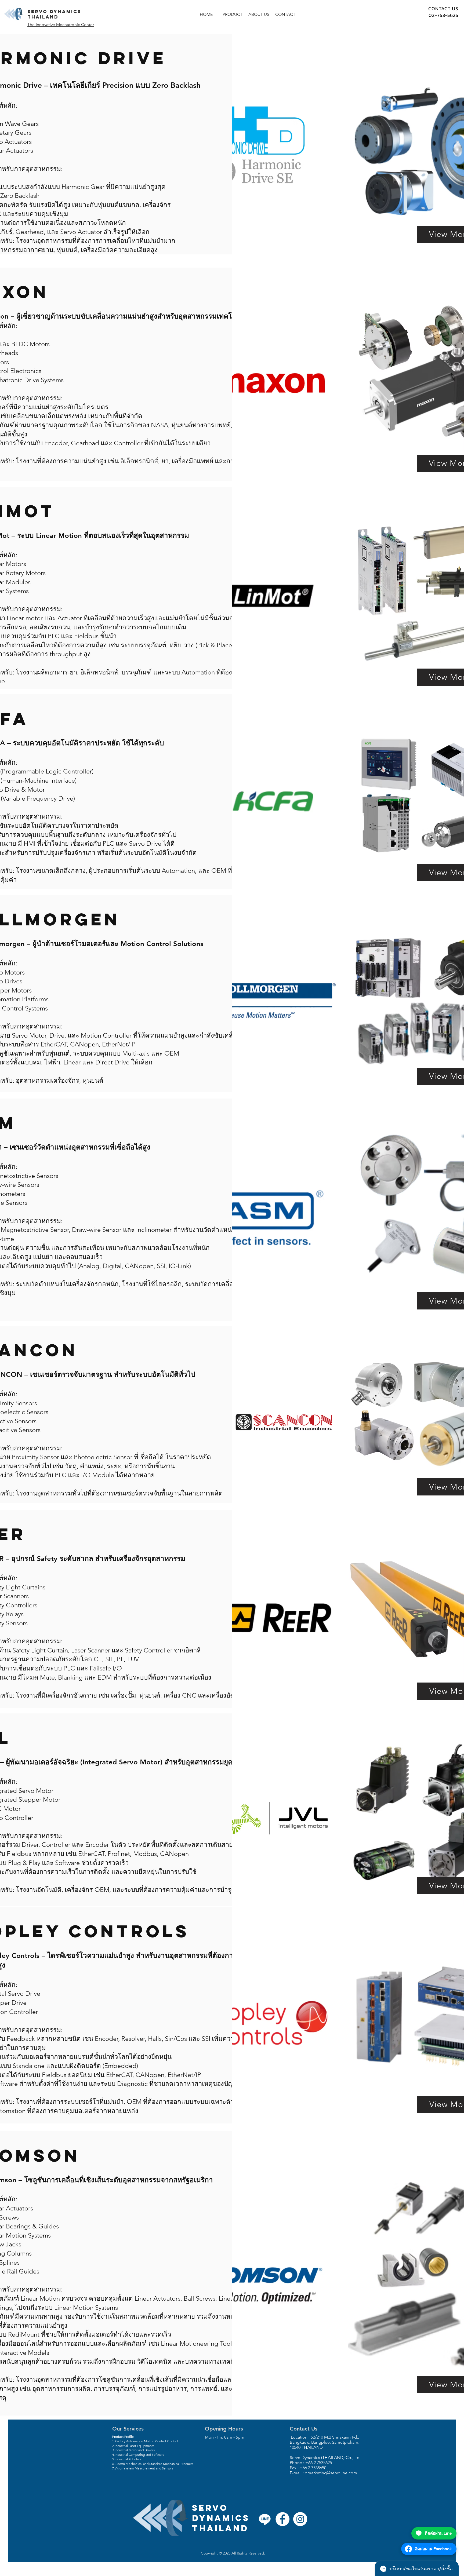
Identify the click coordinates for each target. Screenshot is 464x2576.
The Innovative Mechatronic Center (61, 25)
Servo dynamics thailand (54, 14)
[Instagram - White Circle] (300, 2519)
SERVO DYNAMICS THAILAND (221, 2518)
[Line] (265, 2519)
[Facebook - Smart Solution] (282, 2519)
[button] (233, 14)
